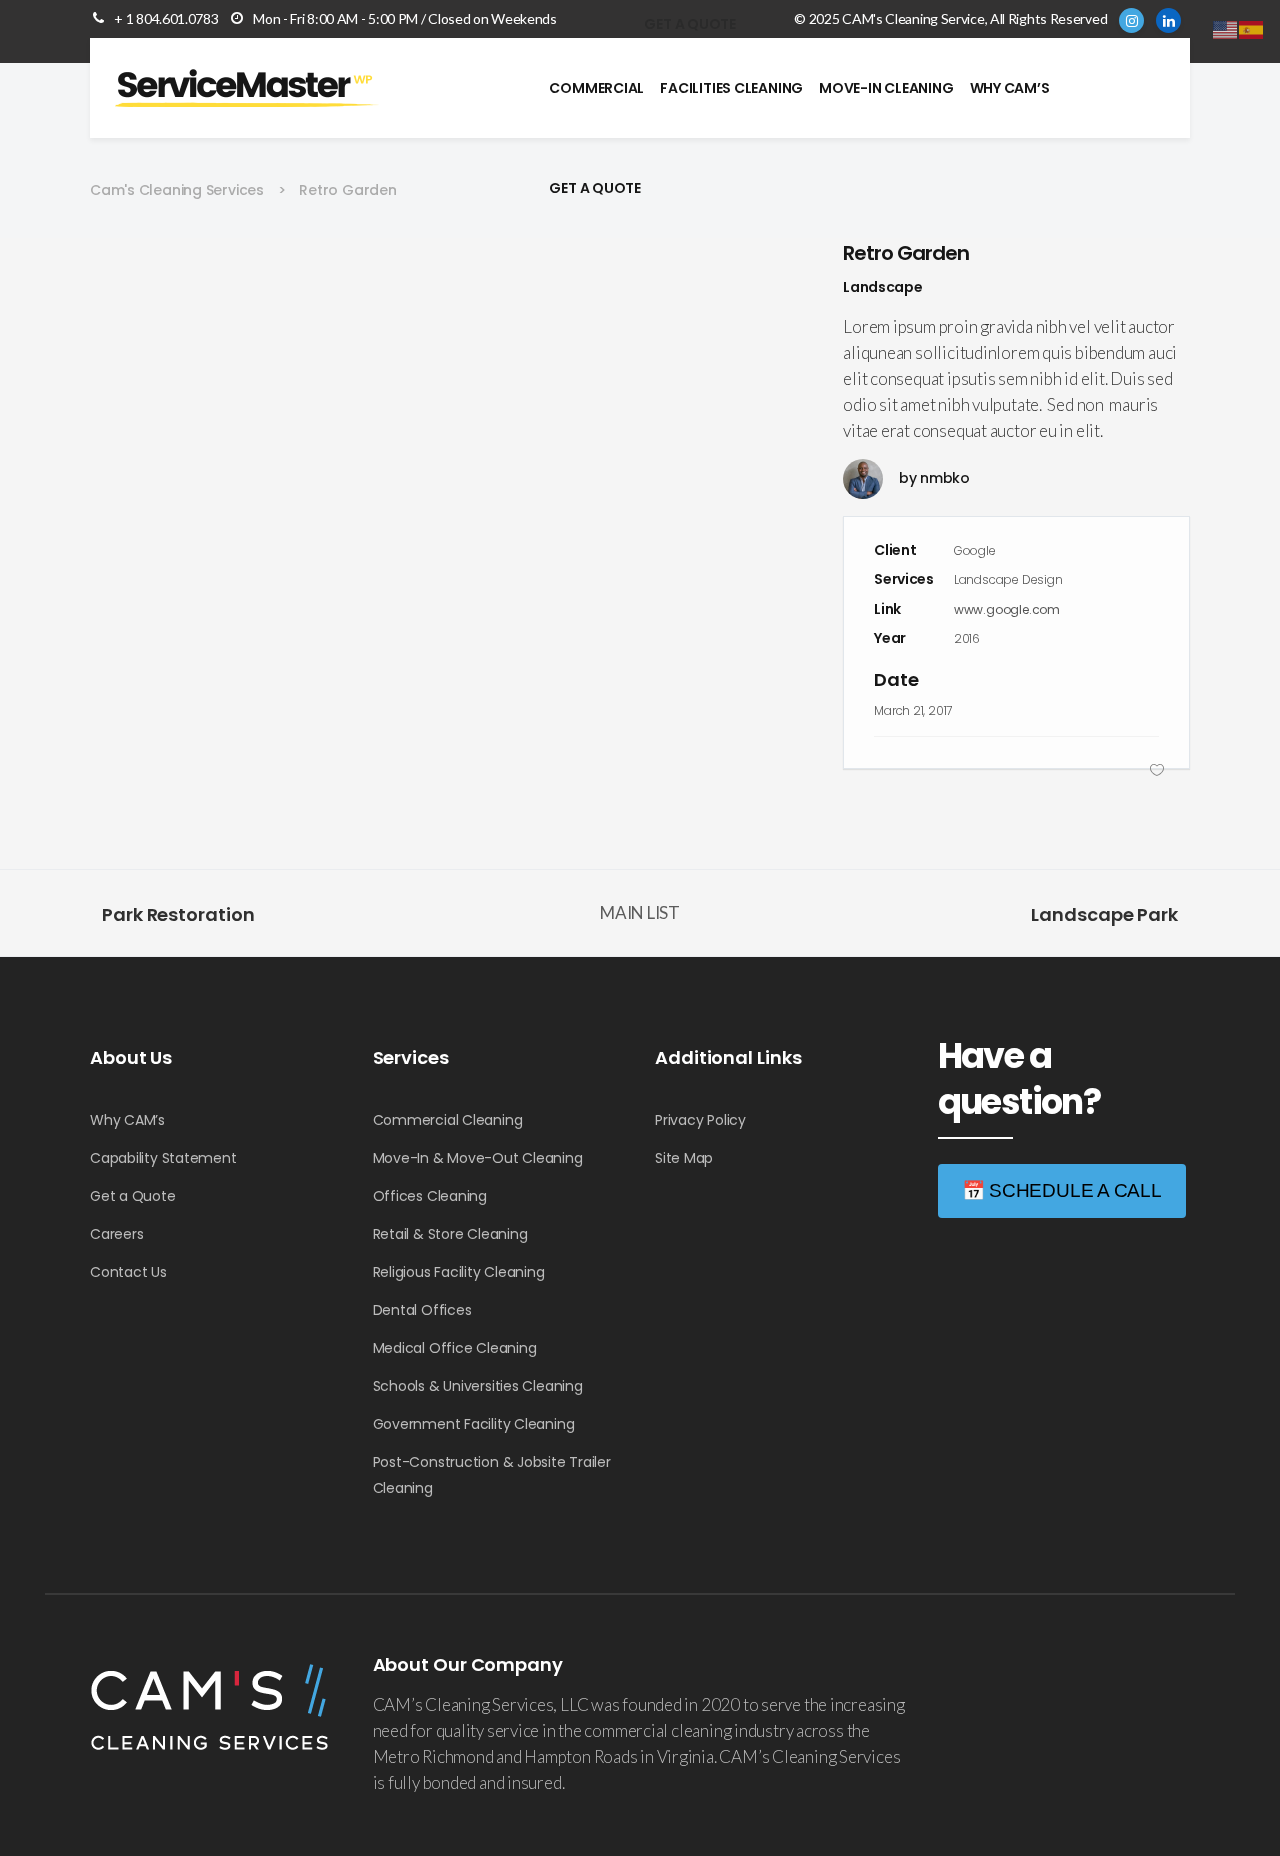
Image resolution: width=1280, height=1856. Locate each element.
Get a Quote (133, 1196)
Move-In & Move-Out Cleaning (478, 1158)
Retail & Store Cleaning (450, 1234)
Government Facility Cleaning (474, 1424)
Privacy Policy (700, 1120)
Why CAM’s (127, 1120)
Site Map (684, 1158)
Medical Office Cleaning (455, 1348)
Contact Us (128, 1272)
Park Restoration (178, 914)
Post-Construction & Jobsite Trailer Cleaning (492, 1475)
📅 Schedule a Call (1062, 1190)
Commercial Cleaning (448, 1120)
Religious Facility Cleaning (459, 1272)
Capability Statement (163, 1158)
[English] (1226, 27)
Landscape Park (1104, 914)
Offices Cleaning (430, 1196)
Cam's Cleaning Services (177, 190)
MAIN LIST (640, 912)
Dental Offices (422, 1310)
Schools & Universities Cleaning (478, 1386)
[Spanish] (1252, 27)
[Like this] (1157, 769)
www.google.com (1007, 609)
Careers (116, 1234)
